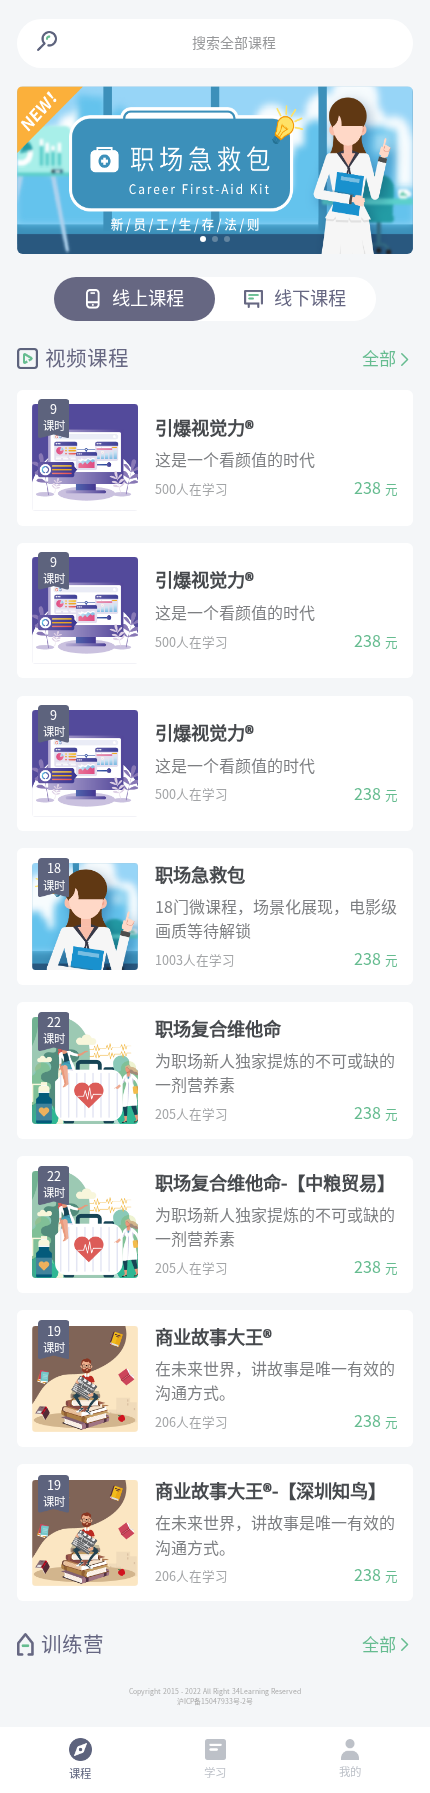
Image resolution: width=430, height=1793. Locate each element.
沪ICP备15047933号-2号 (215, 1701)
